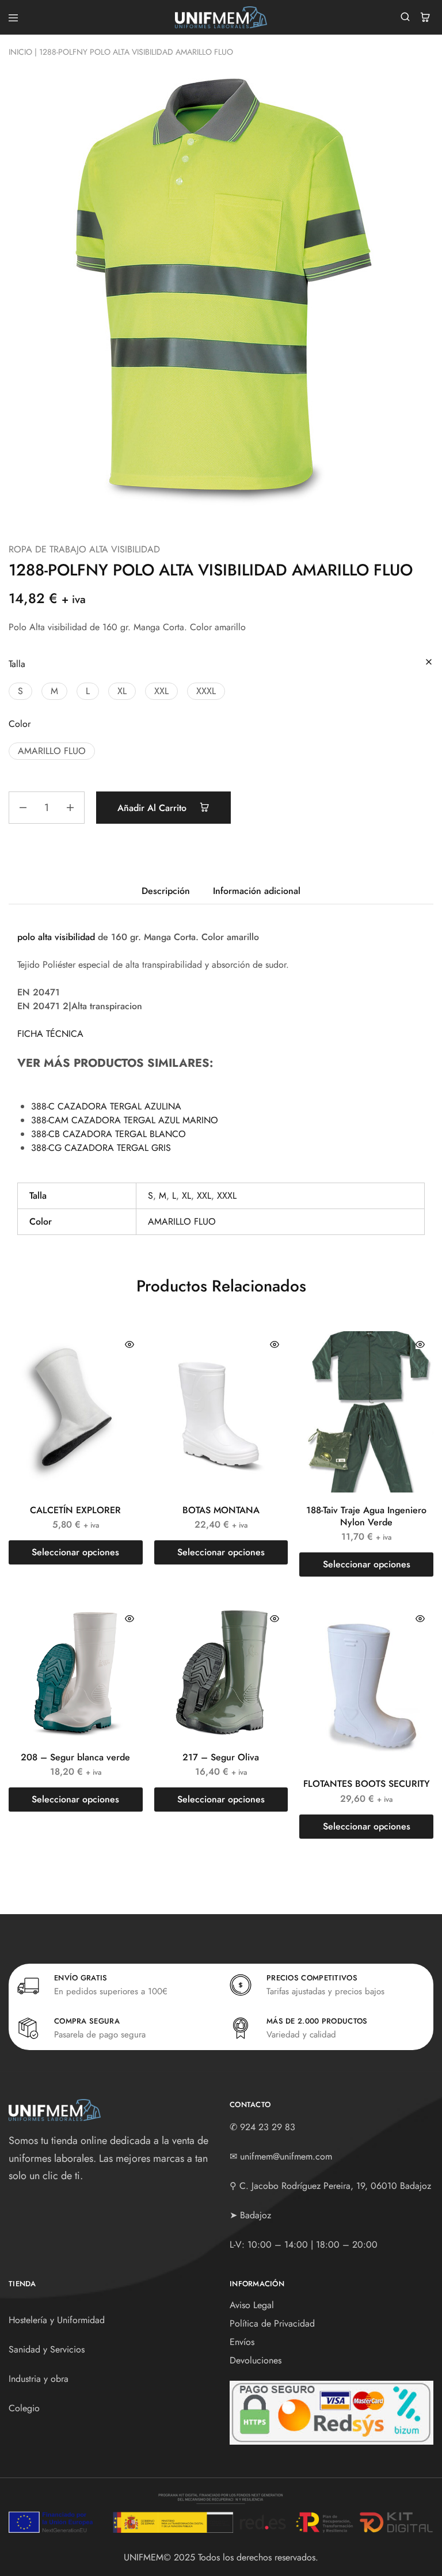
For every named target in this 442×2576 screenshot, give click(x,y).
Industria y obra (39, 2379)
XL (186, 1196)
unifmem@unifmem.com (286, 2156)
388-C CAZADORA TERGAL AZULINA (106, 1106)
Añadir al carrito (153, 808)
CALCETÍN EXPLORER (75, 1510)
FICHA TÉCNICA (50, 1034)
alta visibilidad (66, 937)
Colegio (24, 2408)
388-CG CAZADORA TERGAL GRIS (101, 1148)
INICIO (20, 52)
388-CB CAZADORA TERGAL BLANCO (108, 1134)
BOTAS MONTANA (221, 1510)
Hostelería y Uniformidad (57, 2320)
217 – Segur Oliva (221, 1757)
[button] (20, 691)
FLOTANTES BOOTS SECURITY (367, 1784)
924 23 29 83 (268, 2127)
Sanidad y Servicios (47, 2349)
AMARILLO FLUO (182, 1221)
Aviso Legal (252, 2305)
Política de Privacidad (272, 2323)
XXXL (227, 1196)
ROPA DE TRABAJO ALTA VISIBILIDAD (84, 549)
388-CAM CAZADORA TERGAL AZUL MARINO (125, 1120)
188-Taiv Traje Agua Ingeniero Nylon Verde (366, 1516)
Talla (17, 664)
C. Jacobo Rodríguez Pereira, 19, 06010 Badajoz (335, 2186)
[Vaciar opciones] (429, 663)
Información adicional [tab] (257, 891)
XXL (204, 1196)
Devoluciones (256, 2360)
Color (20, 724)
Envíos (242, 2342)
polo (26, 937)
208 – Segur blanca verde (75, 1757)
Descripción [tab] (166, 891)
